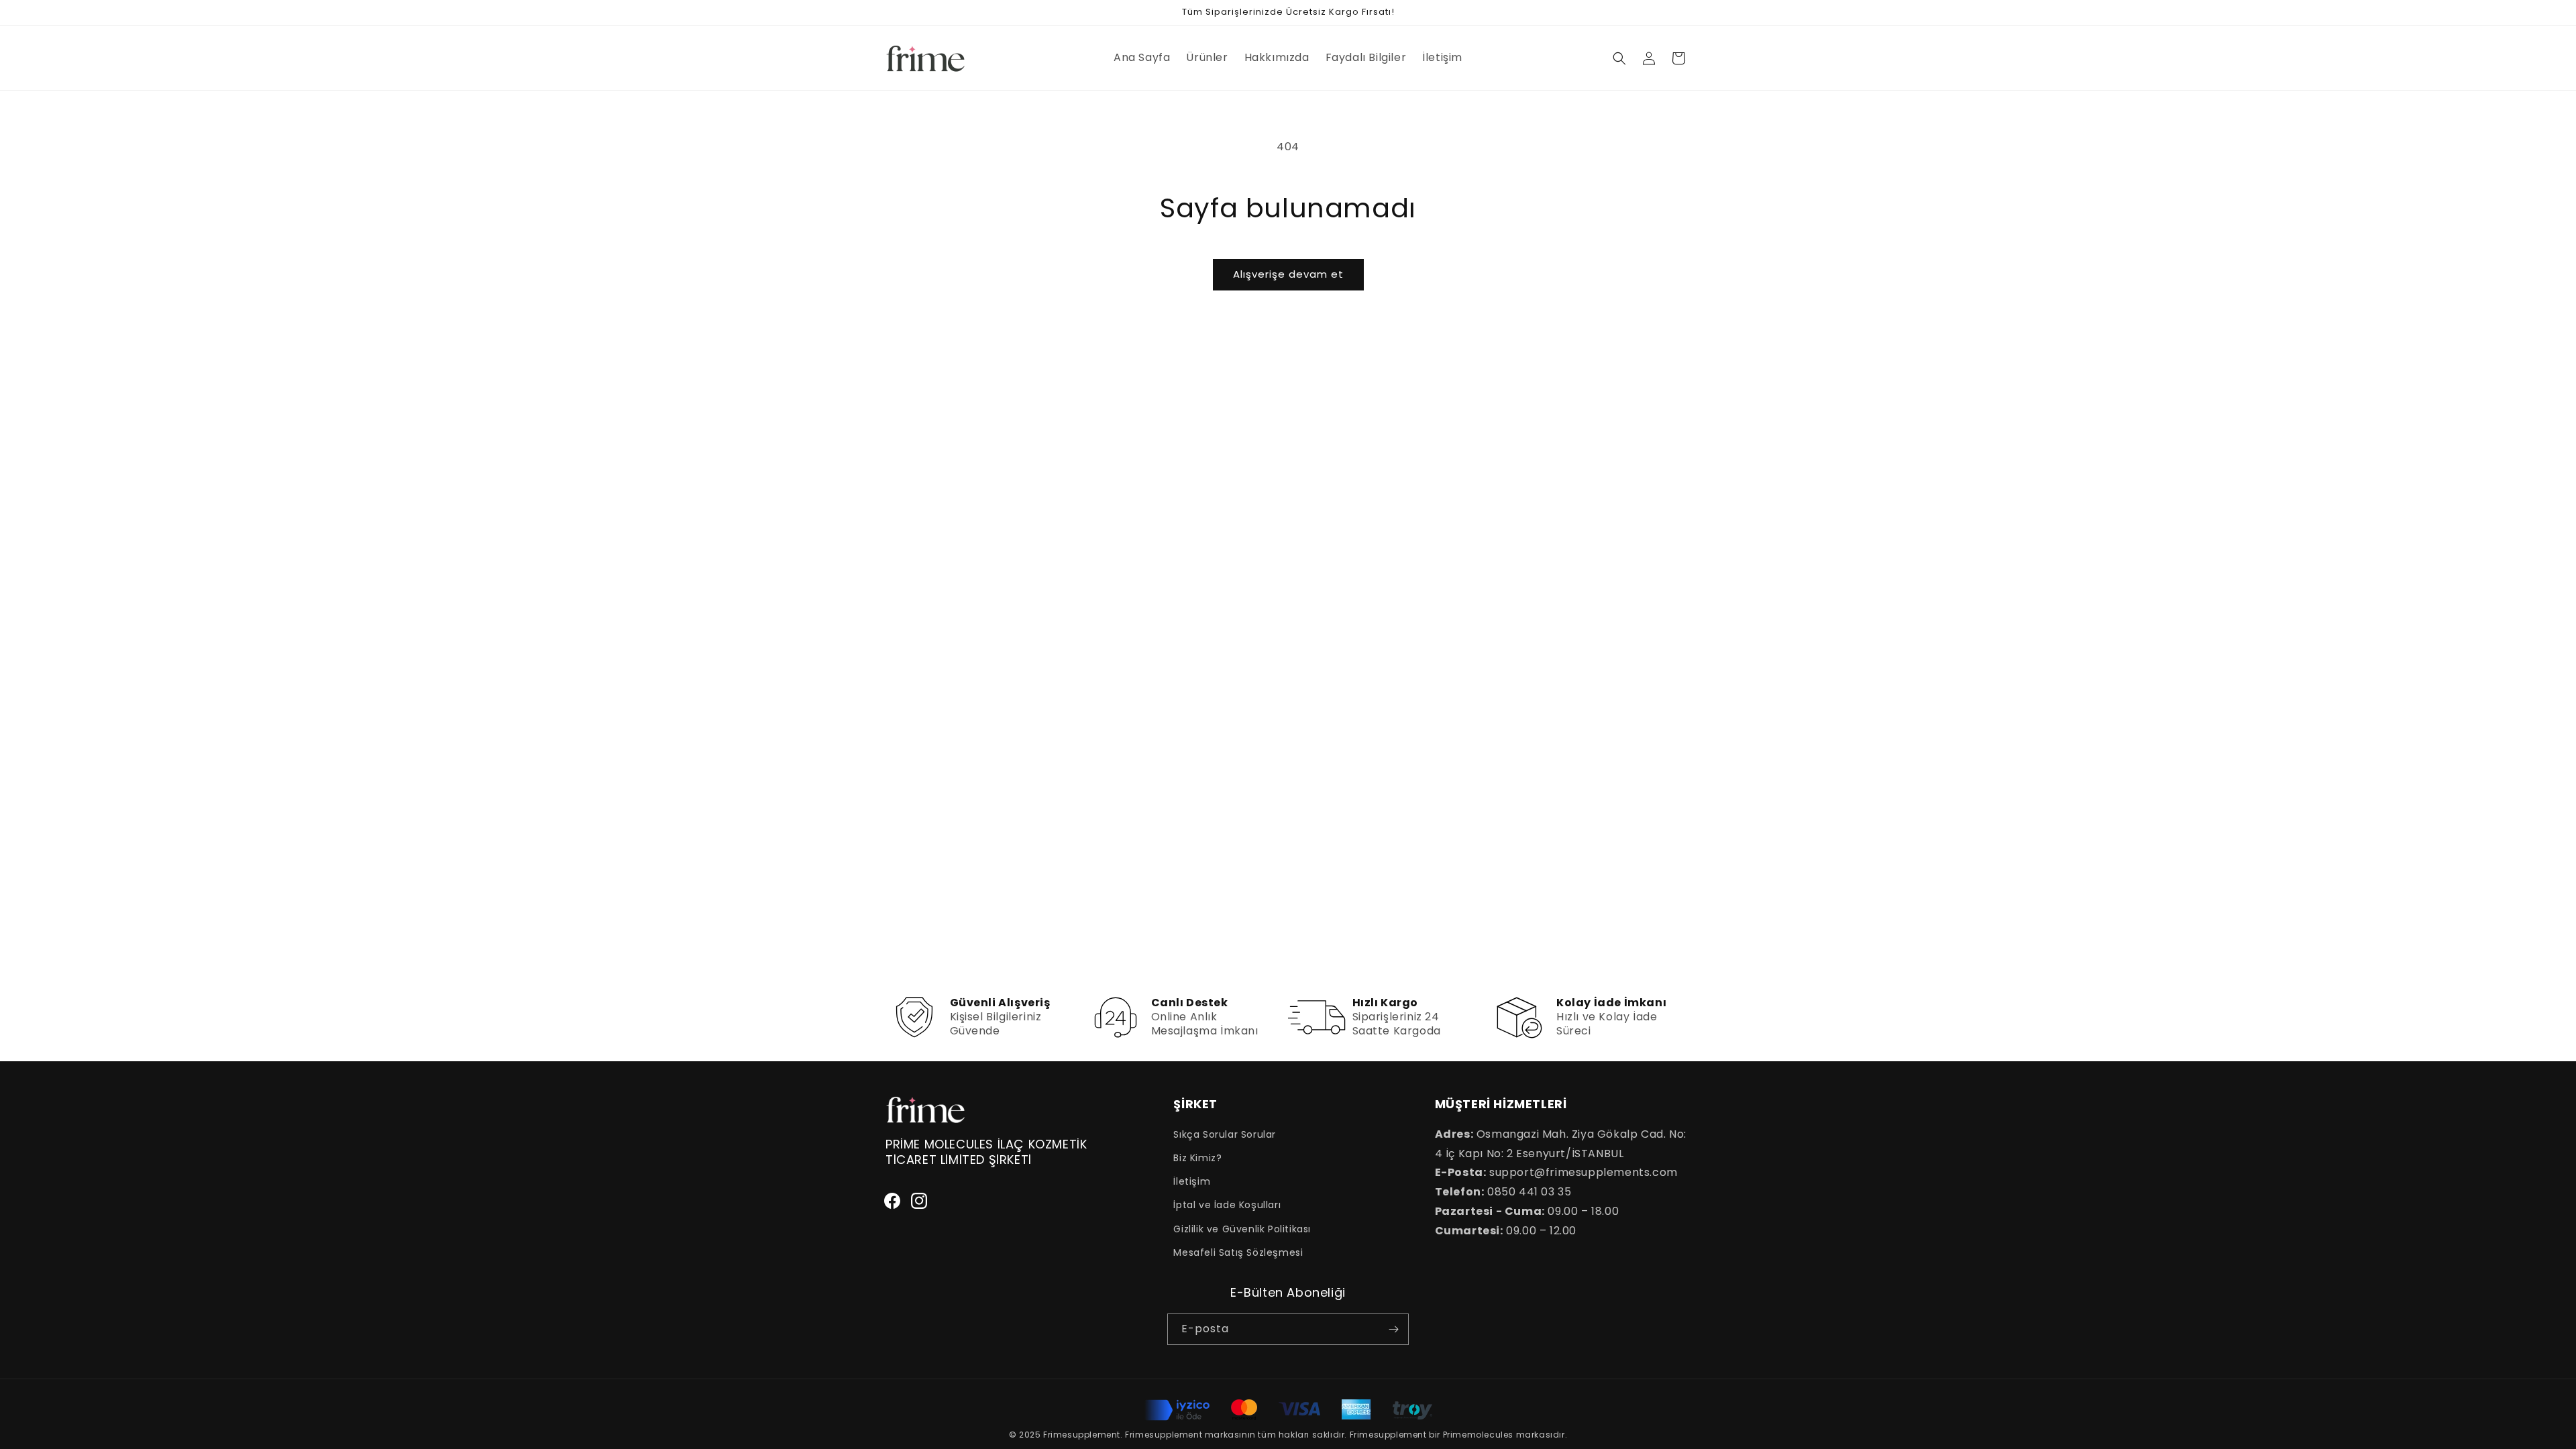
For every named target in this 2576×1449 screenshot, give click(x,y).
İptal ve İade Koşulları (1227, 1205)
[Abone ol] (1393, 1329)
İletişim (1192, 1181)
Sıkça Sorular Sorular (1225, 1134)
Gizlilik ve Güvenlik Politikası (1242, 1229)
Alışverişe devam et (1288, 274)
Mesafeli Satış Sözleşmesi (1238, 1252)
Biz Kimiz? (1197, 1158)
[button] (1619, 58)
